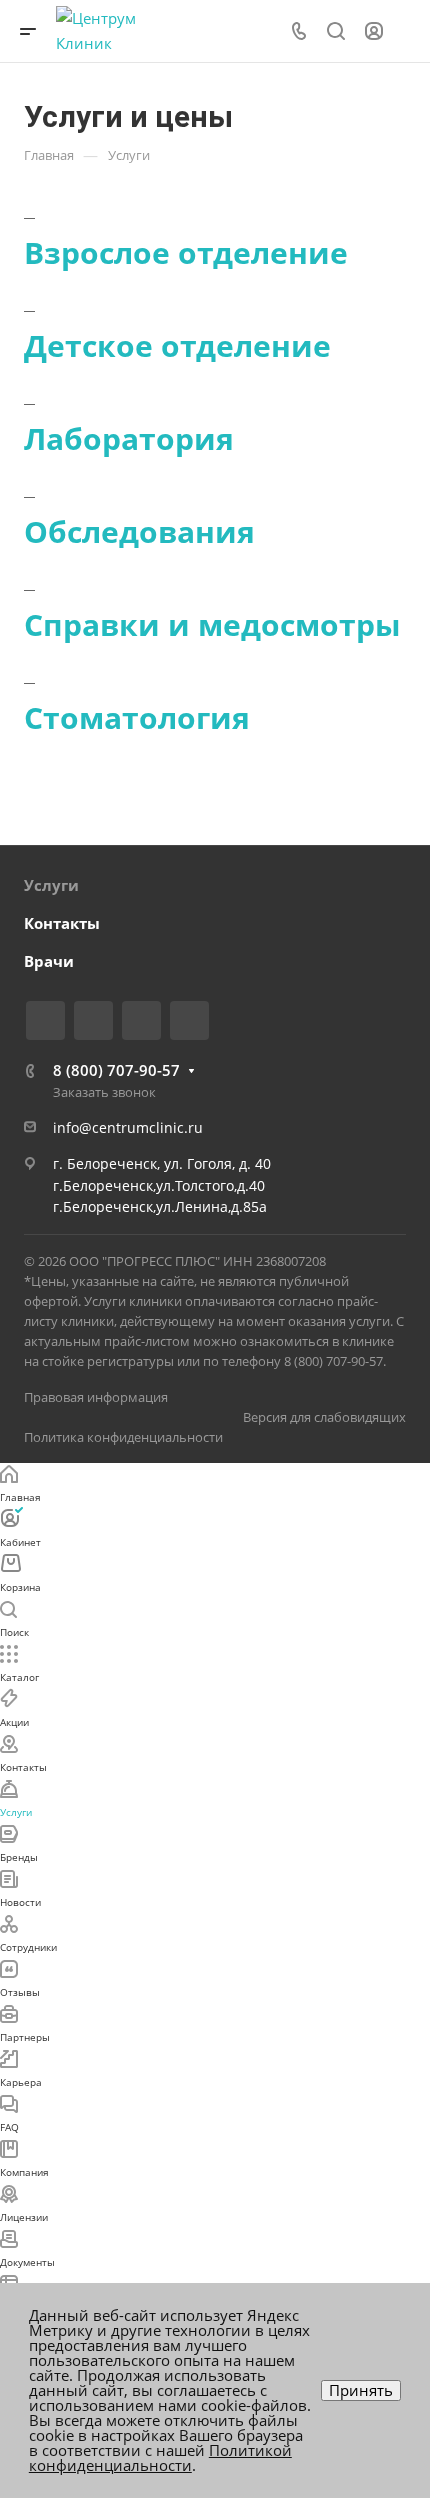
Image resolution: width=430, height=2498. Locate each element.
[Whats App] (189, 1020)
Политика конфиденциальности (123, 1437)
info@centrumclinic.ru (128, 1127)
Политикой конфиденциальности (160, 2457)
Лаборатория (129, 438)
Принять (361, 2390)
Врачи (49, 961)
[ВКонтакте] (45, 1020)
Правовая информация (96, 1397)
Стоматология (137, 717)
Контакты (62, 923)
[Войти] (374, 31)
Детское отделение (177, 345)
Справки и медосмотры (212, 624)
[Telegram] (93, 1020)
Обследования (139, 531)
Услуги (51, 885)
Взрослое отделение (186, 252)
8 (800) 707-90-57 (116, 1070)
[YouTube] (141, 1020)
